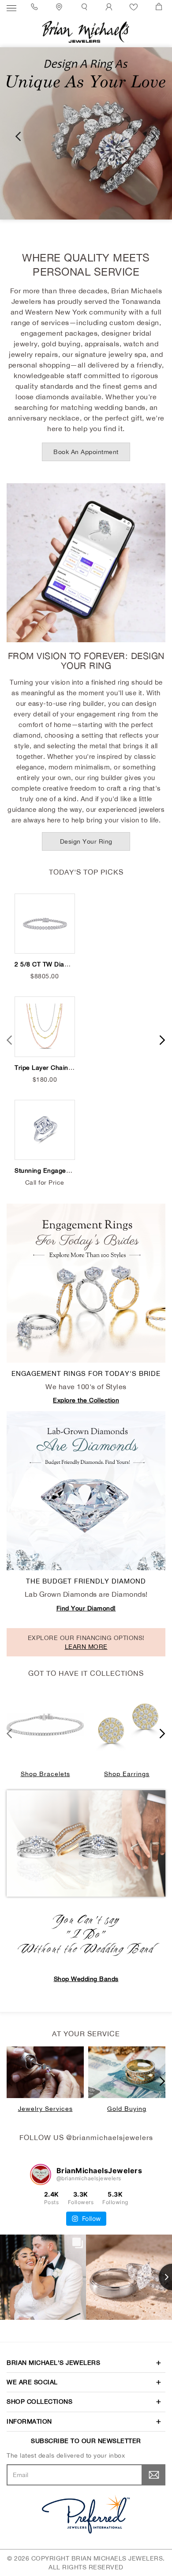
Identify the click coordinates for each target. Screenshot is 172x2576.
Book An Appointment (86, 452)
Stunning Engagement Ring (56, 1171)
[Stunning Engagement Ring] (45, 1130)
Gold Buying (127, 2109)
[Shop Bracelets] (45, 1725)
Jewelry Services (45, 2109)
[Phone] (36, 7)
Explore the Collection (86, 1400)
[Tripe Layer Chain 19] (45, 1027)
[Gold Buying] (127, 2072)
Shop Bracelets (45, 1774)
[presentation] (18, 136)
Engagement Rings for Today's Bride (86, 1373)
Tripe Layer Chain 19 (46, 1068)
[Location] (60, 7)
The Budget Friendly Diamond (86, 1581)
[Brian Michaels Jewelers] (86, 31)
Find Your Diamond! (86, 1608)
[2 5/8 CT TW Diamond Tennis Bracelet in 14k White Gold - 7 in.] (45, 924)
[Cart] (160, 7)
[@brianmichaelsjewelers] (41, 2174)
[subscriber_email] (154, 2475)
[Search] (86, 7)
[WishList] (135, 7)
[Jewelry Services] (45, 2072)
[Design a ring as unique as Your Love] (86, 133)
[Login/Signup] (110, 7)
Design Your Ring (86, 841)
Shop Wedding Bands (86, 1979)
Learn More (86, 1647)
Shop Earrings (127, 1774)
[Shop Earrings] (127, 1725)
